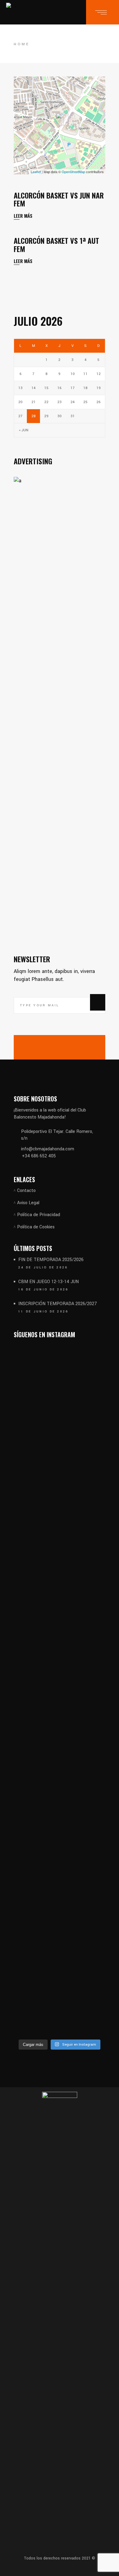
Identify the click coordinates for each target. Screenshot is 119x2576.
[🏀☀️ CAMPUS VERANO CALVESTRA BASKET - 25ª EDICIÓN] (83, 1868)
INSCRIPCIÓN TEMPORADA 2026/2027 (58, 1304)
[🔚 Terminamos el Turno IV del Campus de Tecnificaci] (36, 1788)
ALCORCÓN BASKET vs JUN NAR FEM (59, 199)
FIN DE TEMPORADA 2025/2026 (51, 1260)
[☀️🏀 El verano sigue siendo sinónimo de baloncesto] (83, 1440)
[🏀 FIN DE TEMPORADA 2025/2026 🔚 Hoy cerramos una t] (36, 1524)
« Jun (24, 430)
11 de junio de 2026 (43, 1312)
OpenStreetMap (73, 172)
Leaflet (36, 172)
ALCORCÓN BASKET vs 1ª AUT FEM (56, 244)
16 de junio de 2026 (43, 1290)
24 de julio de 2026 (43, 1268)
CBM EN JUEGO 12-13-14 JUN (49, 1282)
